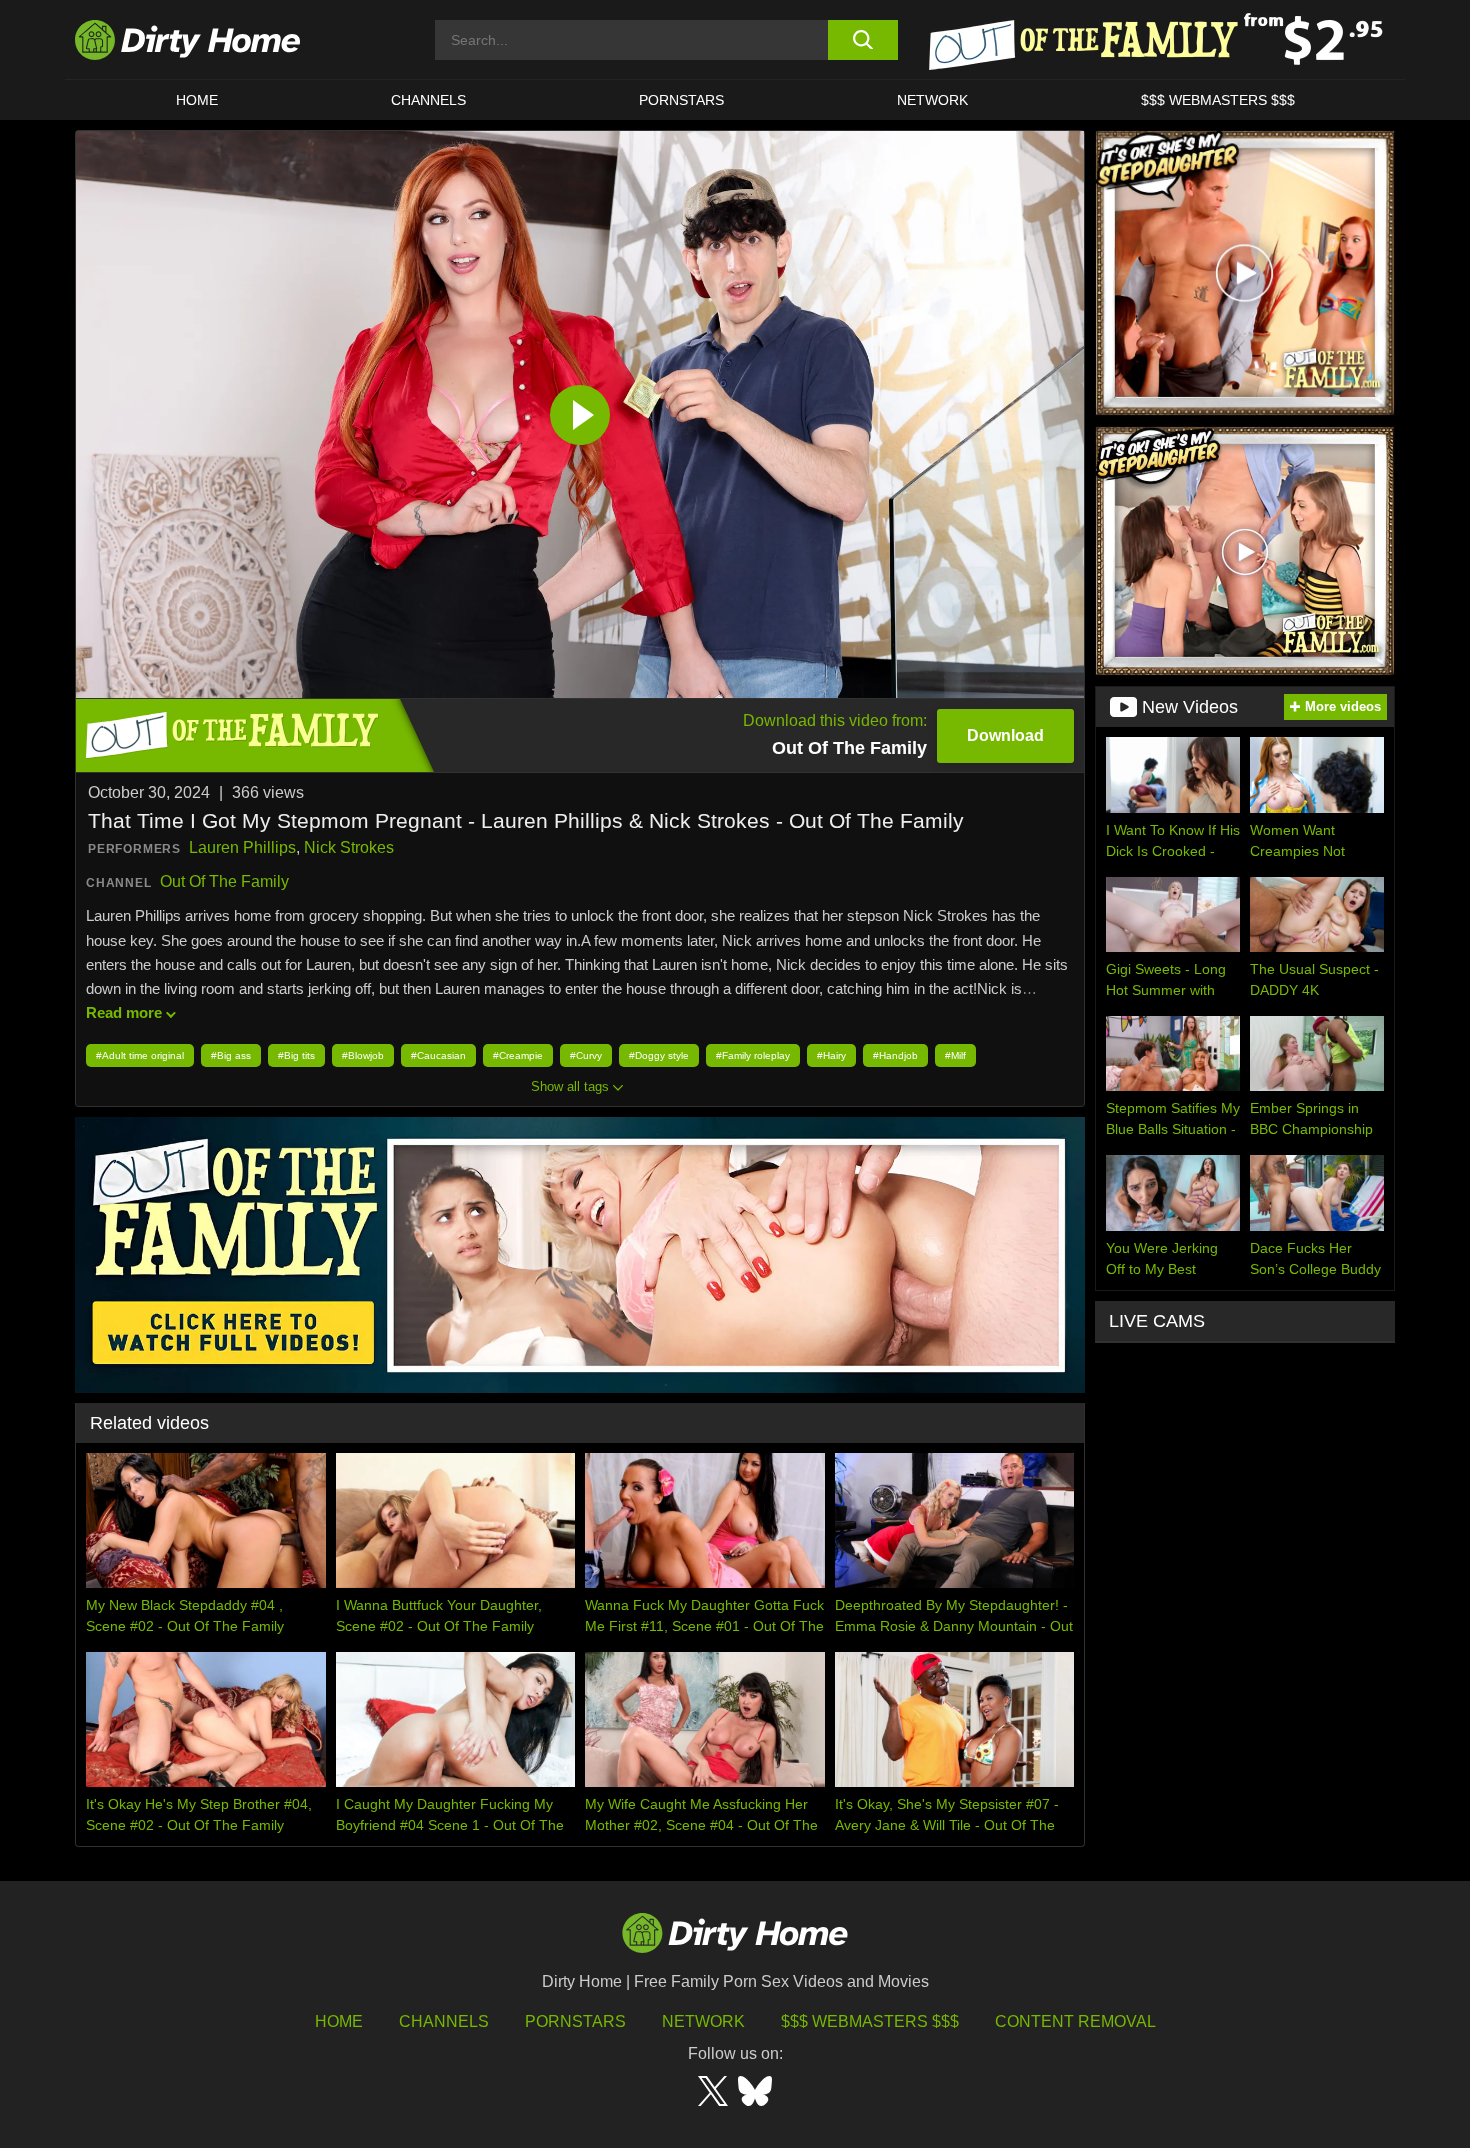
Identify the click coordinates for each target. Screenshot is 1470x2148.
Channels (444, 2021)
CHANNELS (428, 100)
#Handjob (895, 1055)
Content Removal (1075, 2021)
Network (932, 100)
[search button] (862, 40)
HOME (197, 100)
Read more (124, 1012)
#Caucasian (438, 1055)
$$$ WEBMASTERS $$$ (1218, 100)
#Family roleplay (753, 1055)
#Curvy (586, 1055)
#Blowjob (363, 1055)
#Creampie (518, 1055)
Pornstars (681, 100)
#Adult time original (140, 1055)
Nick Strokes (349, 847)
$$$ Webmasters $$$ (870, 2021)
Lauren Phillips (242, 847)
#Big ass (231, 1055)
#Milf (955, 1055)
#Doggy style (659, 1055)
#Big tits (296, 1055)
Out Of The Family (224, 881)
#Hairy (831, 1055)
